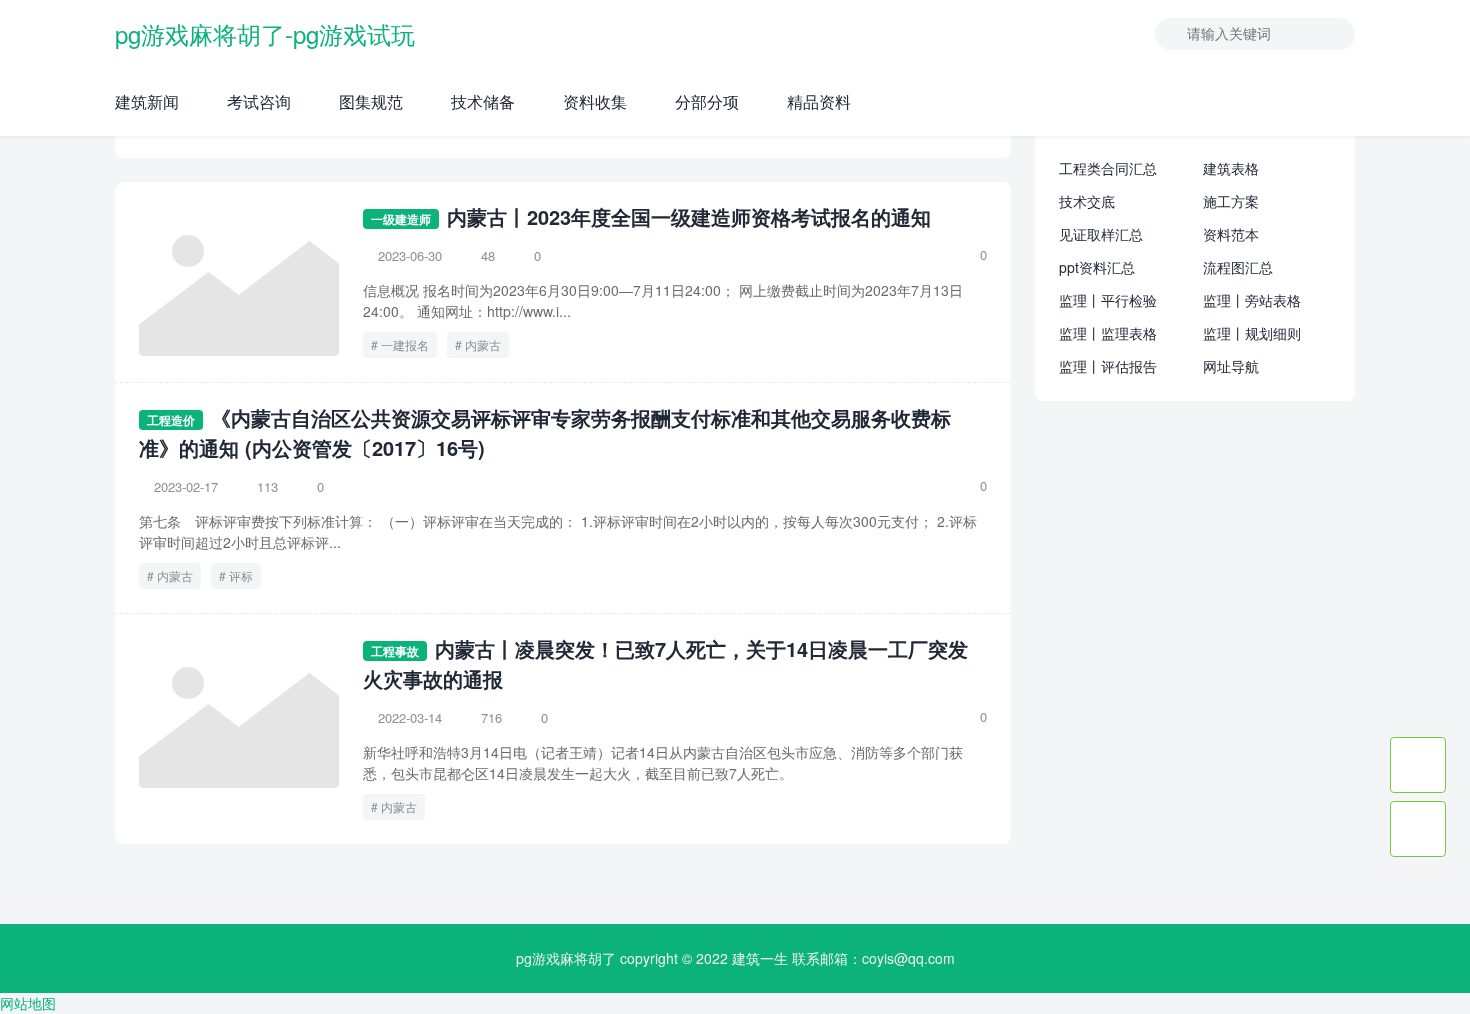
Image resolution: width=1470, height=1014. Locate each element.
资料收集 (595, 101)
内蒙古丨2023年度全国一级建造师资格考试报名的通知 (689, 216)
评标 (241, 575)
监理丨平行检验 (1108, 300)
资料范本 (1231, 234)
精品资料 (819, 101)
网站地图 (28, 1003)
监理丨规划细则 (1252, 333)
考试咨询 (259, 101)
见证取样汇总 (1101, 234)
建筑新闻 (147, 101)
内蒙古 (483, 344)
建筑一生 (760, 958)
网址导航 (1231, 366)
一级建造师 (401, 219)
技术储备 (483, 101)
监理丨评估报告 (1108, 366)
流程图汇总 (1238, 267)
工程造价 (171, 420)
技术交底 (1087, 201)
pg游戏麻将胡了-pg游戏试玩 (265, 33)
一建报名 (405, 344)
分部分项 (707, 101)
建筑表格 (1231, 168)
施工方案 (1231, 201)
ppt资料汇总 (1097, 267)
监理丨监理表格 (1108, 333)
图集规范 (371, 101)
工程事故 (395, 651)
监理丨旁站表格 (1252, 300)
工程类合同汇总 (1108, 168)
